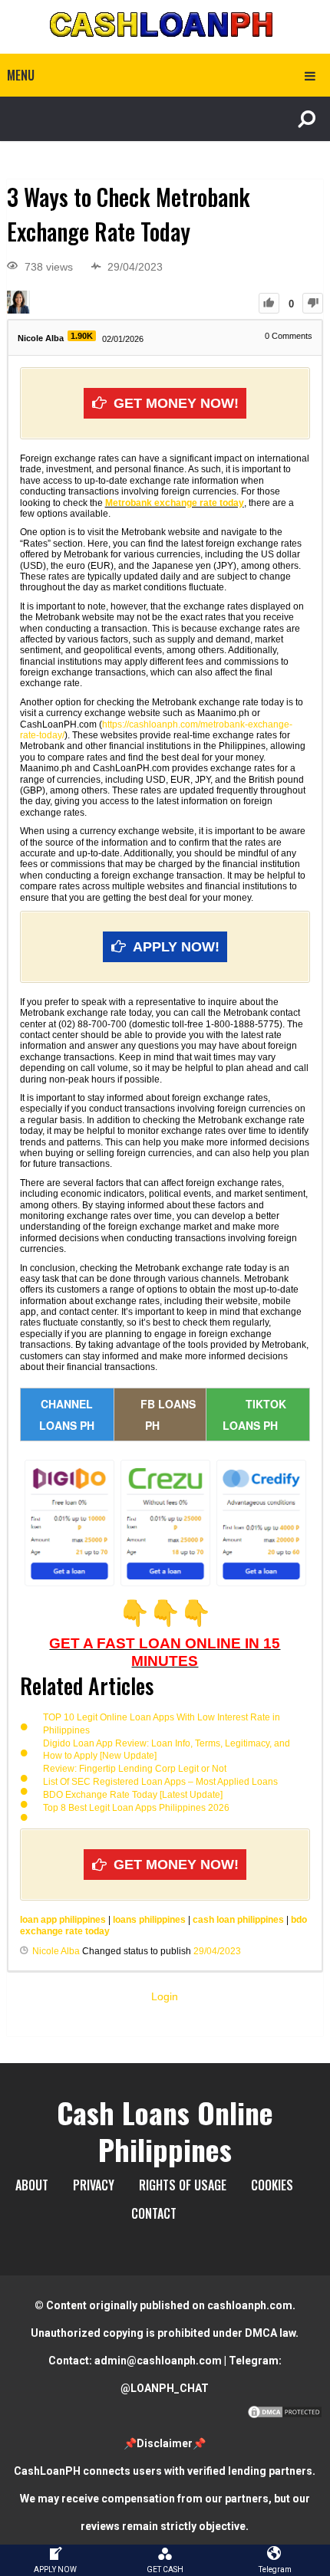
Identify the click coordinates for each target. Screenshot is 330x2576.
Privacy (94, 2185)
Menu (21, 75)
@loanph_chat (165, 2388)
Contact (154, 2213)
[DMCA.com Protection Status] (285, 2416)
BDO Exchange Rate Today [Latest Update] (133, 1795)
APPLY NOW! (176, 947)
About (32, 2185)
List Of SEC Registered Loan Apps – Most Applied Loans (160, 1782)
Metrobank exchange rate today (175, 503)
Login (165, 1996)
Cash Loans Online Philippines (165, 2131)
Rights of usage (183, 2185)
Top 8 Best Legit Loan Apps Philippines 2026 (136, 1808)
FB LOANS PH (168, 1414)
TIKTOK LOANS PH (254, 1414)
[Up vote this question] (269, 303)
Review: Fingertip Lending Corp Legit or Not (135, 1769)
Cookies (272, 2185)
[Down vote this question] (313, 303)
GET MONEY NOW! (176, 403)
